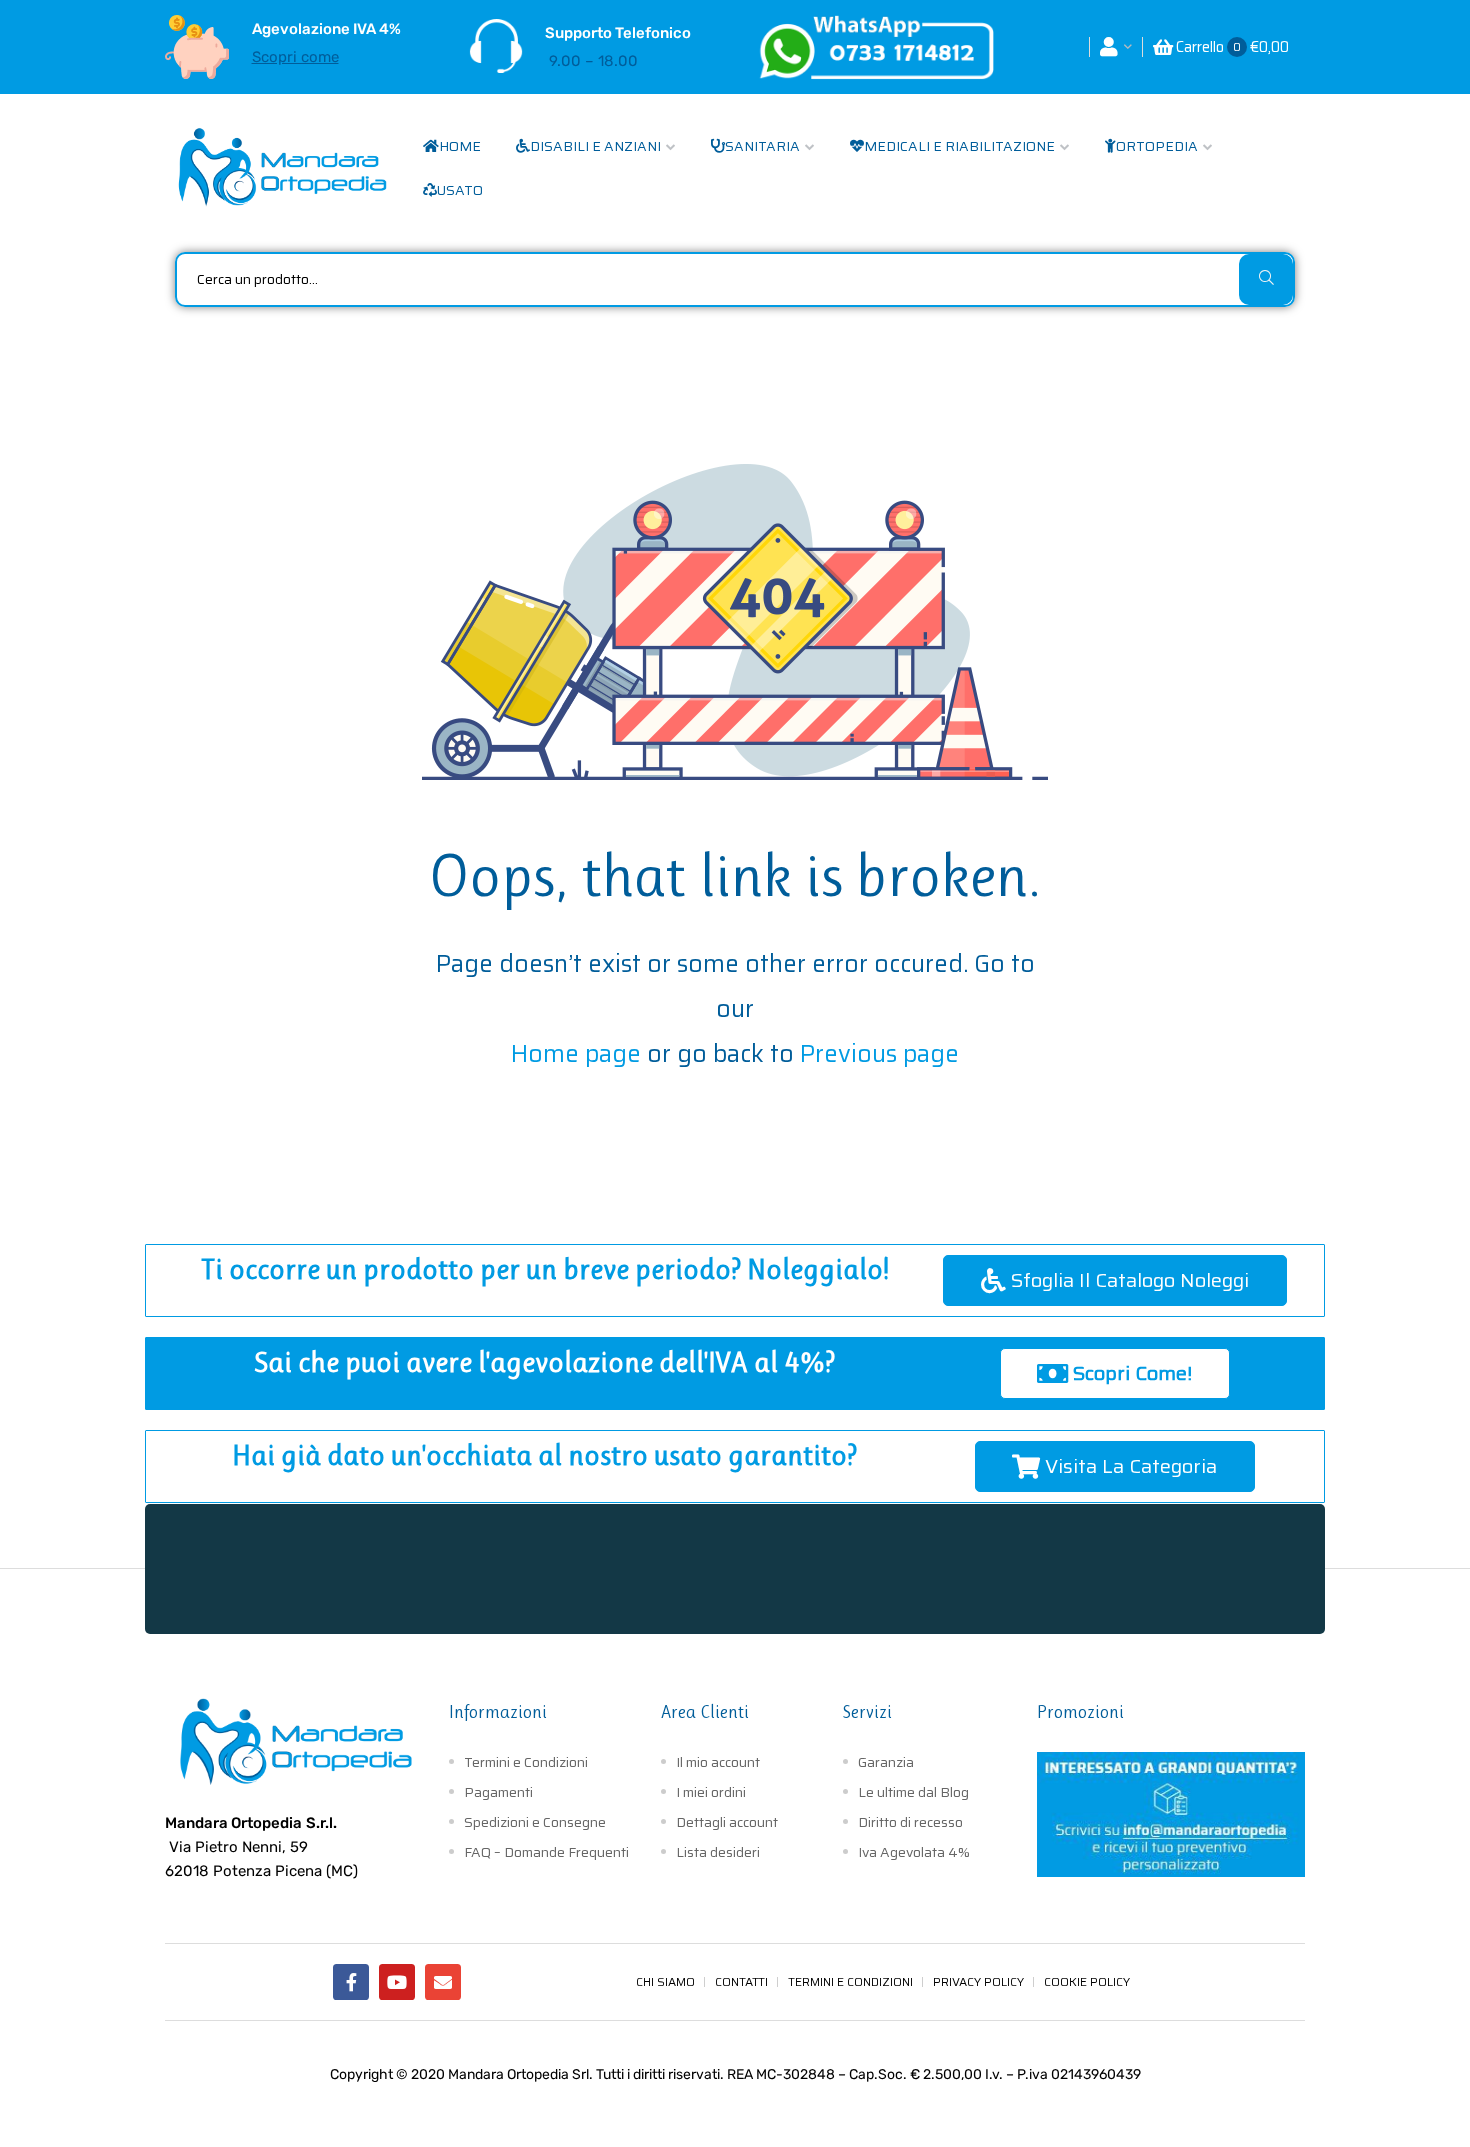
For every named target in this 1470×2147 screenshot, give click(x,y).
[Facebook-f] (351, 1982)
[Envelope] (443, 1982)
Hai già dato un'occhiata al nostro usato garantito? (544, 1455)
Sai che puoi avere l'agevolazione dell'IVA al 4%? (544, 1362)
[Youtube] (397, 1982)
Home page (576, 1054)
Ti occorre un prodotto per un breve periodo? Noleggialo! (545, 1269)
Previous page (879, 1054)
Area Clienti (705, 1712)
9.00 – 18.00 (593, 61)
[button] (1115, 1280)
